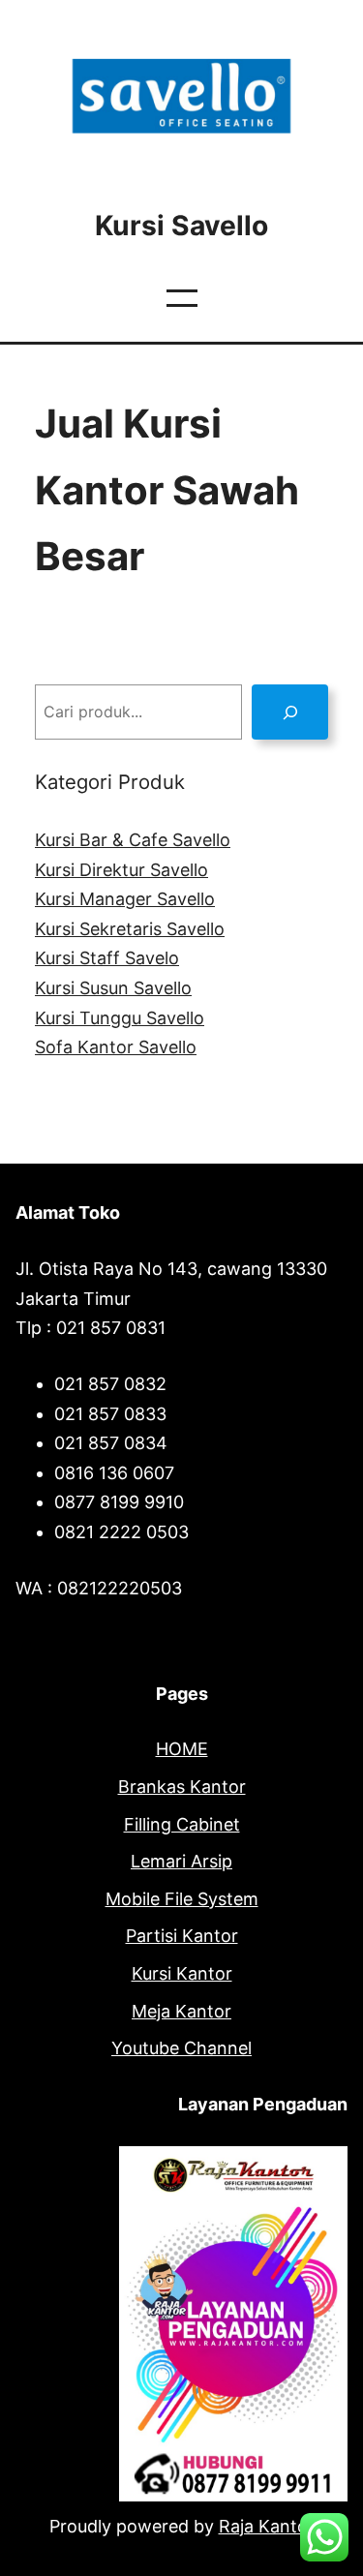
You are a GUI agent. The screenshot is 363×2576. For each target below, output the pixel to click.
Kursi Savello (181, 226)
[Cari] (290, 712)
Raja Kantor (267, 2526)
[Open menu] (182, 298)
